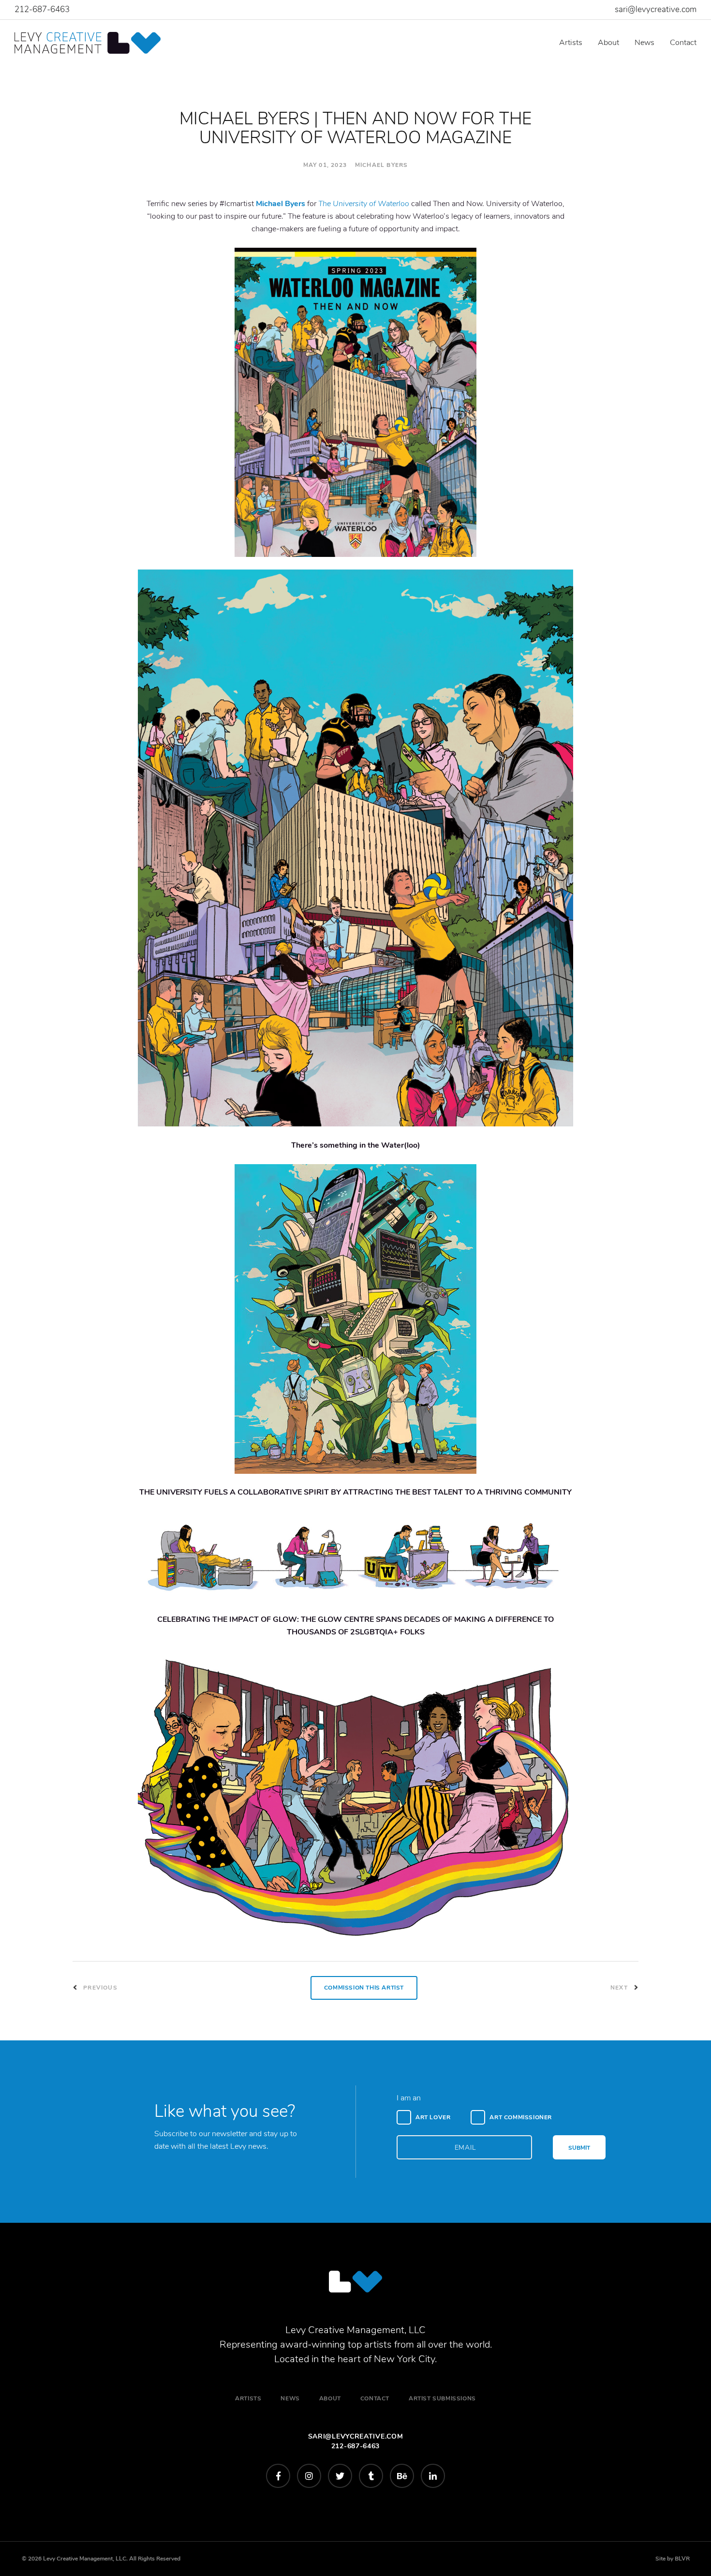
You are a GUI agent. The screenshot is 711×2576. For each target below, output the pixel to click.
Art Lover (433, 2117)
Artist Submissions (442, 2398)
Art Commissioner (521, 2117)
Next (620, 1988)
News (644, 43)
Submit (579, 2148)
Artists (571, 43)
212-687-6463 (42, 9)
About (608, 43)
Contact (683, 43)
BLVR (682, 2559)
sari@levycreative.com (656, 9)
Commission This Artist (364, 1988)
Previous (99, 1988)
